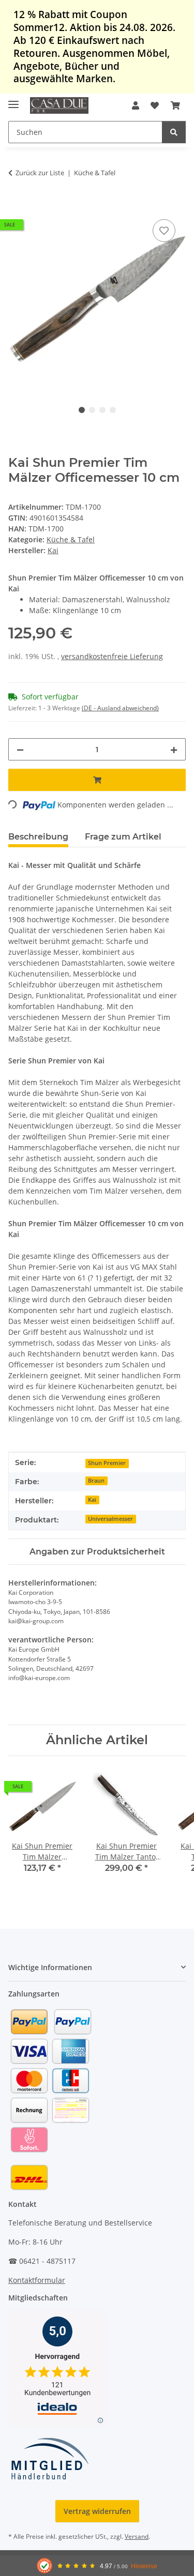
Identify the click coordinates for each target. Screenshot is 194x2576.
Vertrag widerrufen (97, 2511)
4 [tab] (113, 410)
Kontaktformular (37, 2280)
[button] (136, 105)
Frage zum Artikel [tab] (123, 837)
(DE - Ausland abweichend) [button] (120, 708)
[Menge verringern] (20, 749)
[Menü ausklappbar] (13, 100)
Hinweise (144, 2566)
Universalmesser (110, 1519)
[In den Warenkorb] (17, 205)
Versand (137, 2536)
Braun (96, 1481)
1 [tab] (82, 410)
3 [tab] (102, 410)
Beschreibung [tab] (38, 837)
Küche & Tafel (71, 539)
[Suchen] (174, 132)
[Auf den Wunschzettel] (164, 231)
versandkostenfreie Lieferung (112, 656)
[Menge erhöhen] (174, 749)
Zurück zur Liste (40, 173)
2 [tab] (92, 410)
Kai (92, 1500)
